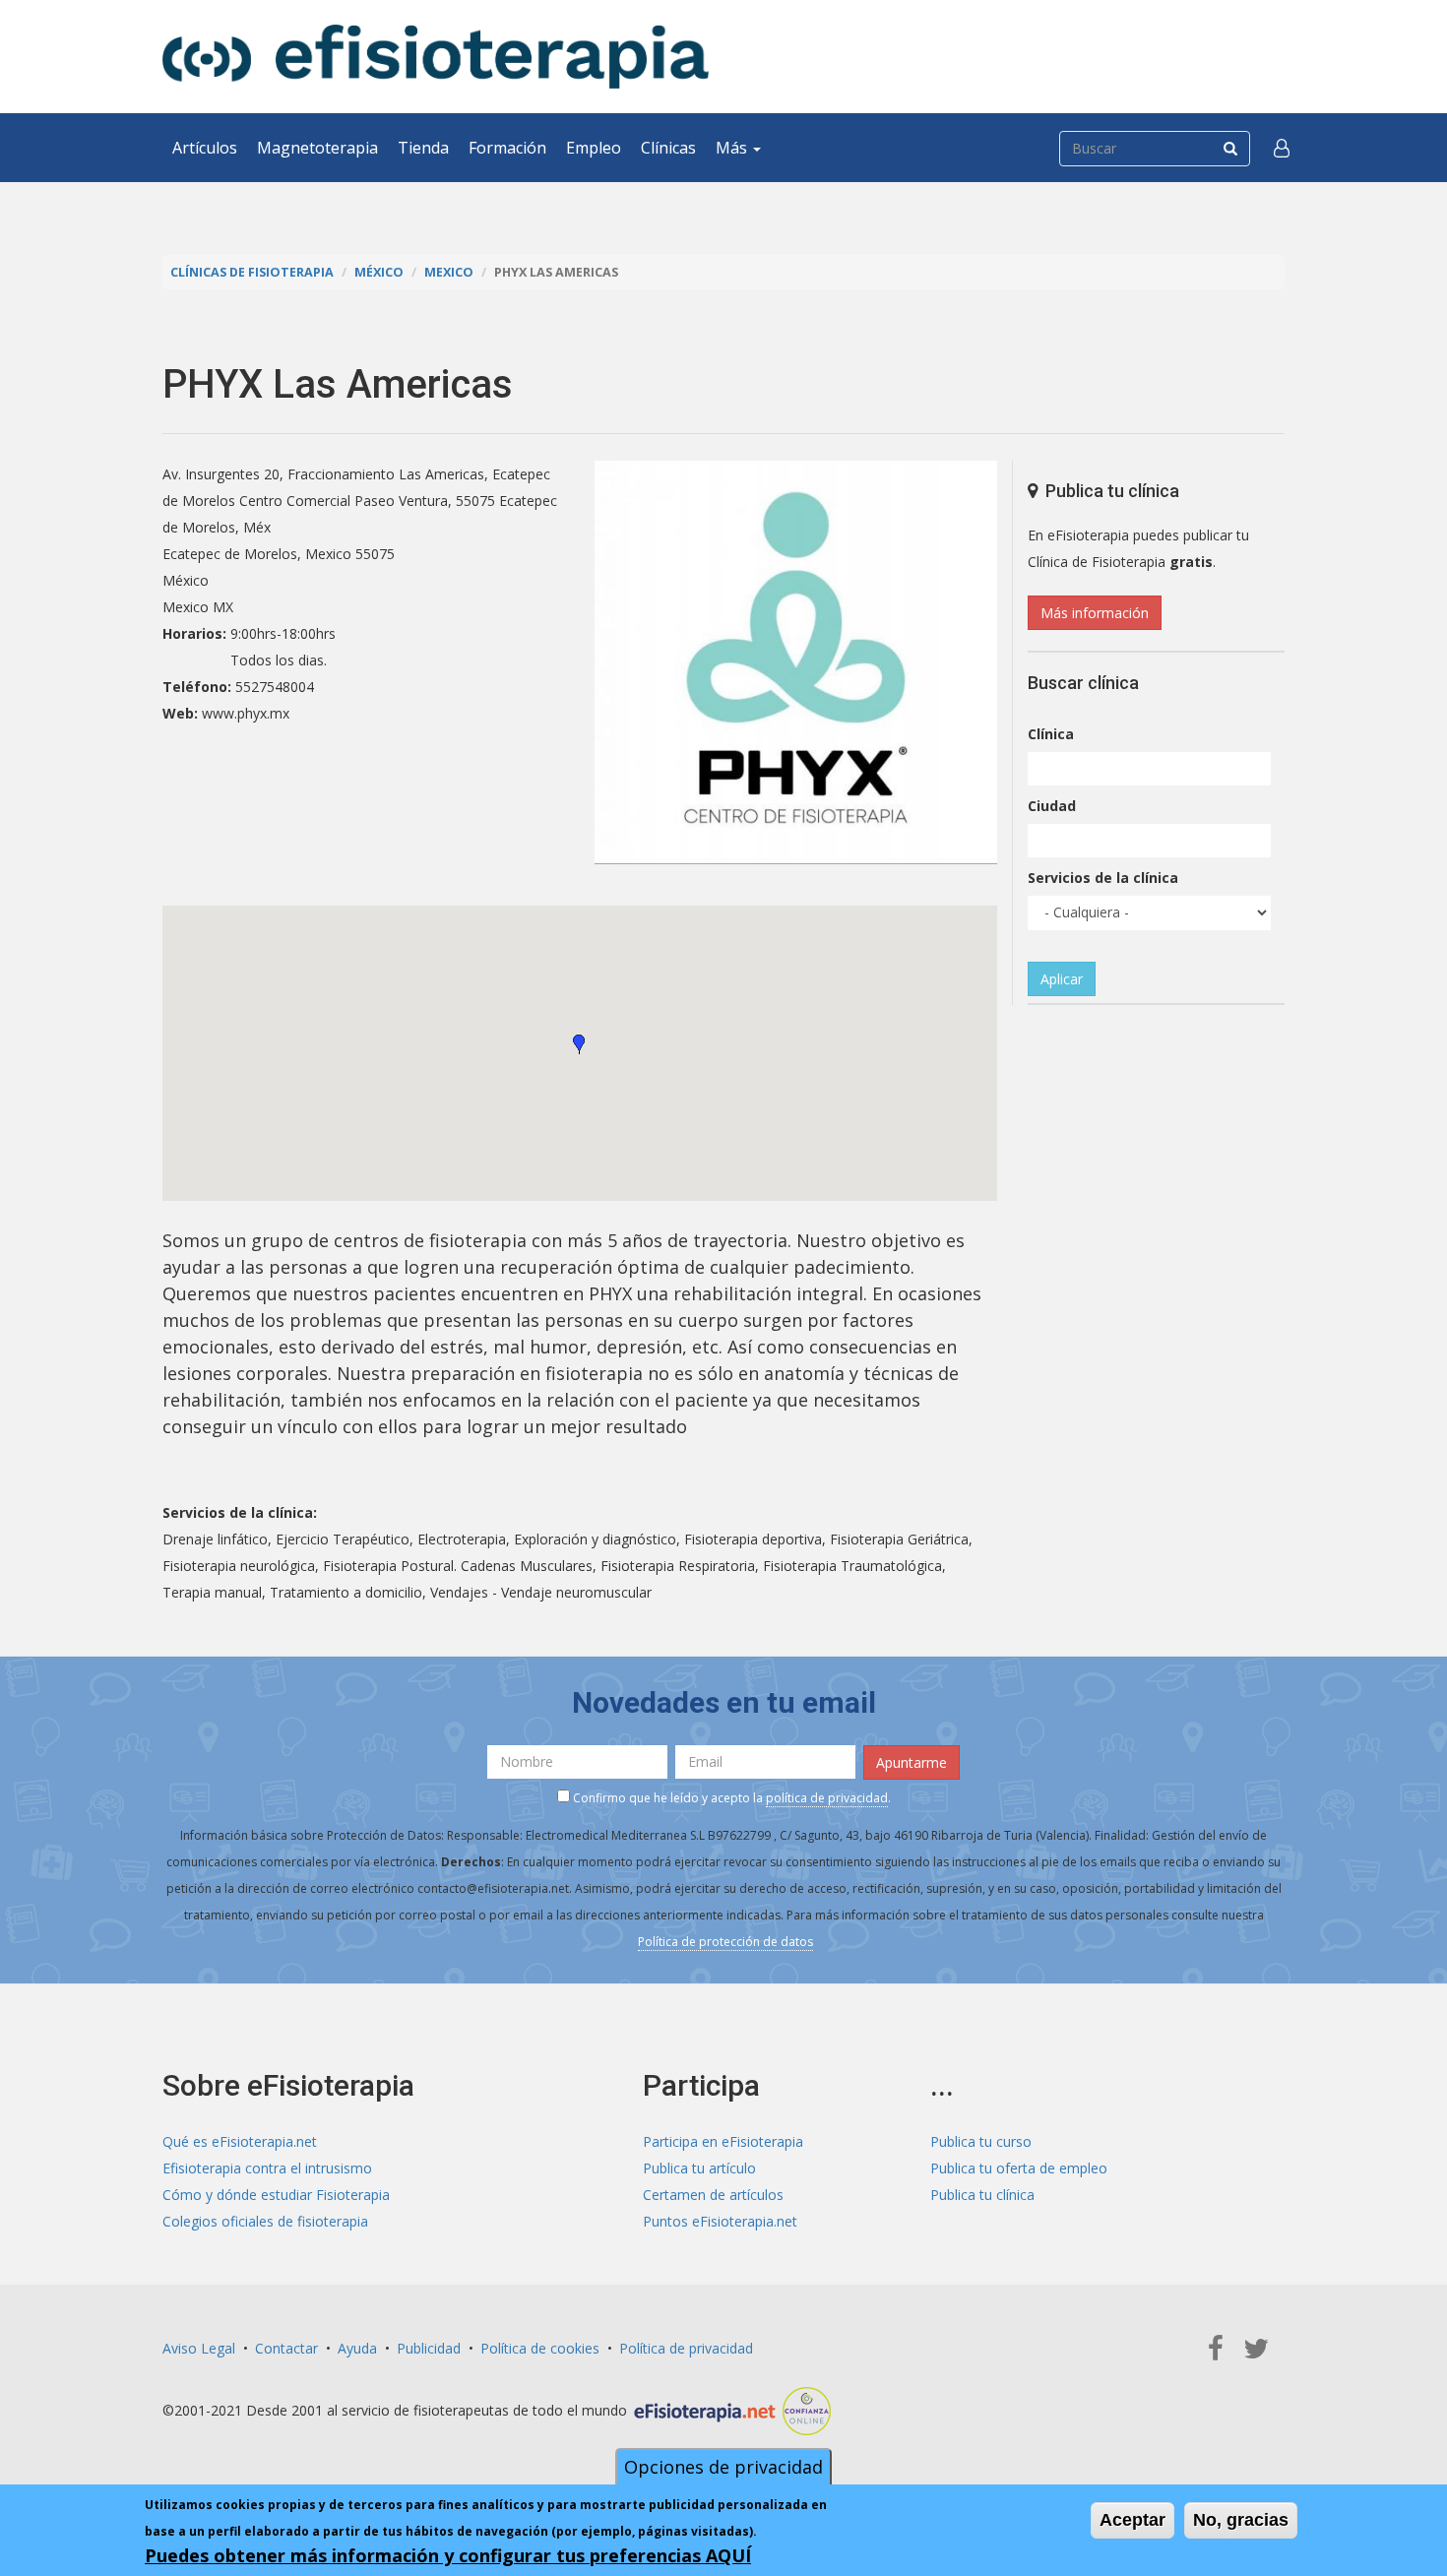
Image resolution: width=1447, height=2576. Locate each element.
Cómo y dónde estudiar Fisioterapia (276, 2195)
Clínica (1051, 734)
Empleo (594, 148)
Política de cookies (540, 2348)
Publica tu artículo (699, 2168)
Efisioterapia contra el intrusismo (267, 2168)
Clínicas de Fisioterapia (252, 272)
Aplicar (1062, 979)
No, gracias (1241, 2520)
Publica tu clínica (982, 2195)
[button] (1282, 148)
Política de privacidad (686, 2348)
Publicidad (429, 2348)
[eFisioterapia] (436, 57)
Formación (507, 148)
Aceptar (1132, 2520)
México (379, 272)
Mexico (449, 272)
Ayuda (357, 2348)
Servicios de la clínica (1103, 878)
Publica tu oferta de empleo (1019, 2168)
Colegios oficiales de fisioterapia (265, 2221)
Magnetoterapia (317, 148)
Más (733, 148)
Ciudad (1052, 806)
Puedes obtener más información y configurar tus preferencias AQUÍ (448, 2555)
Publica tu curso (981, 2141)
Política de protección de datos (725, 1942)
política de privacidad (827, 1798)
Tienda (423, 148)
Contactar (286, 2348)
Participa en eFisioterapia (723, 2141)
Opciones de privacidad (723, 2467)
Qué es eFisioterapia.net (240, 2141)
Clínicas (668, 148)
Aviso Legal (199, 2348)
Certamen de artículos (713, 2195)
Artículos (205, 148)
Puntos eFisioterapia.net (720, 2221)
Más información (1095, 613)
